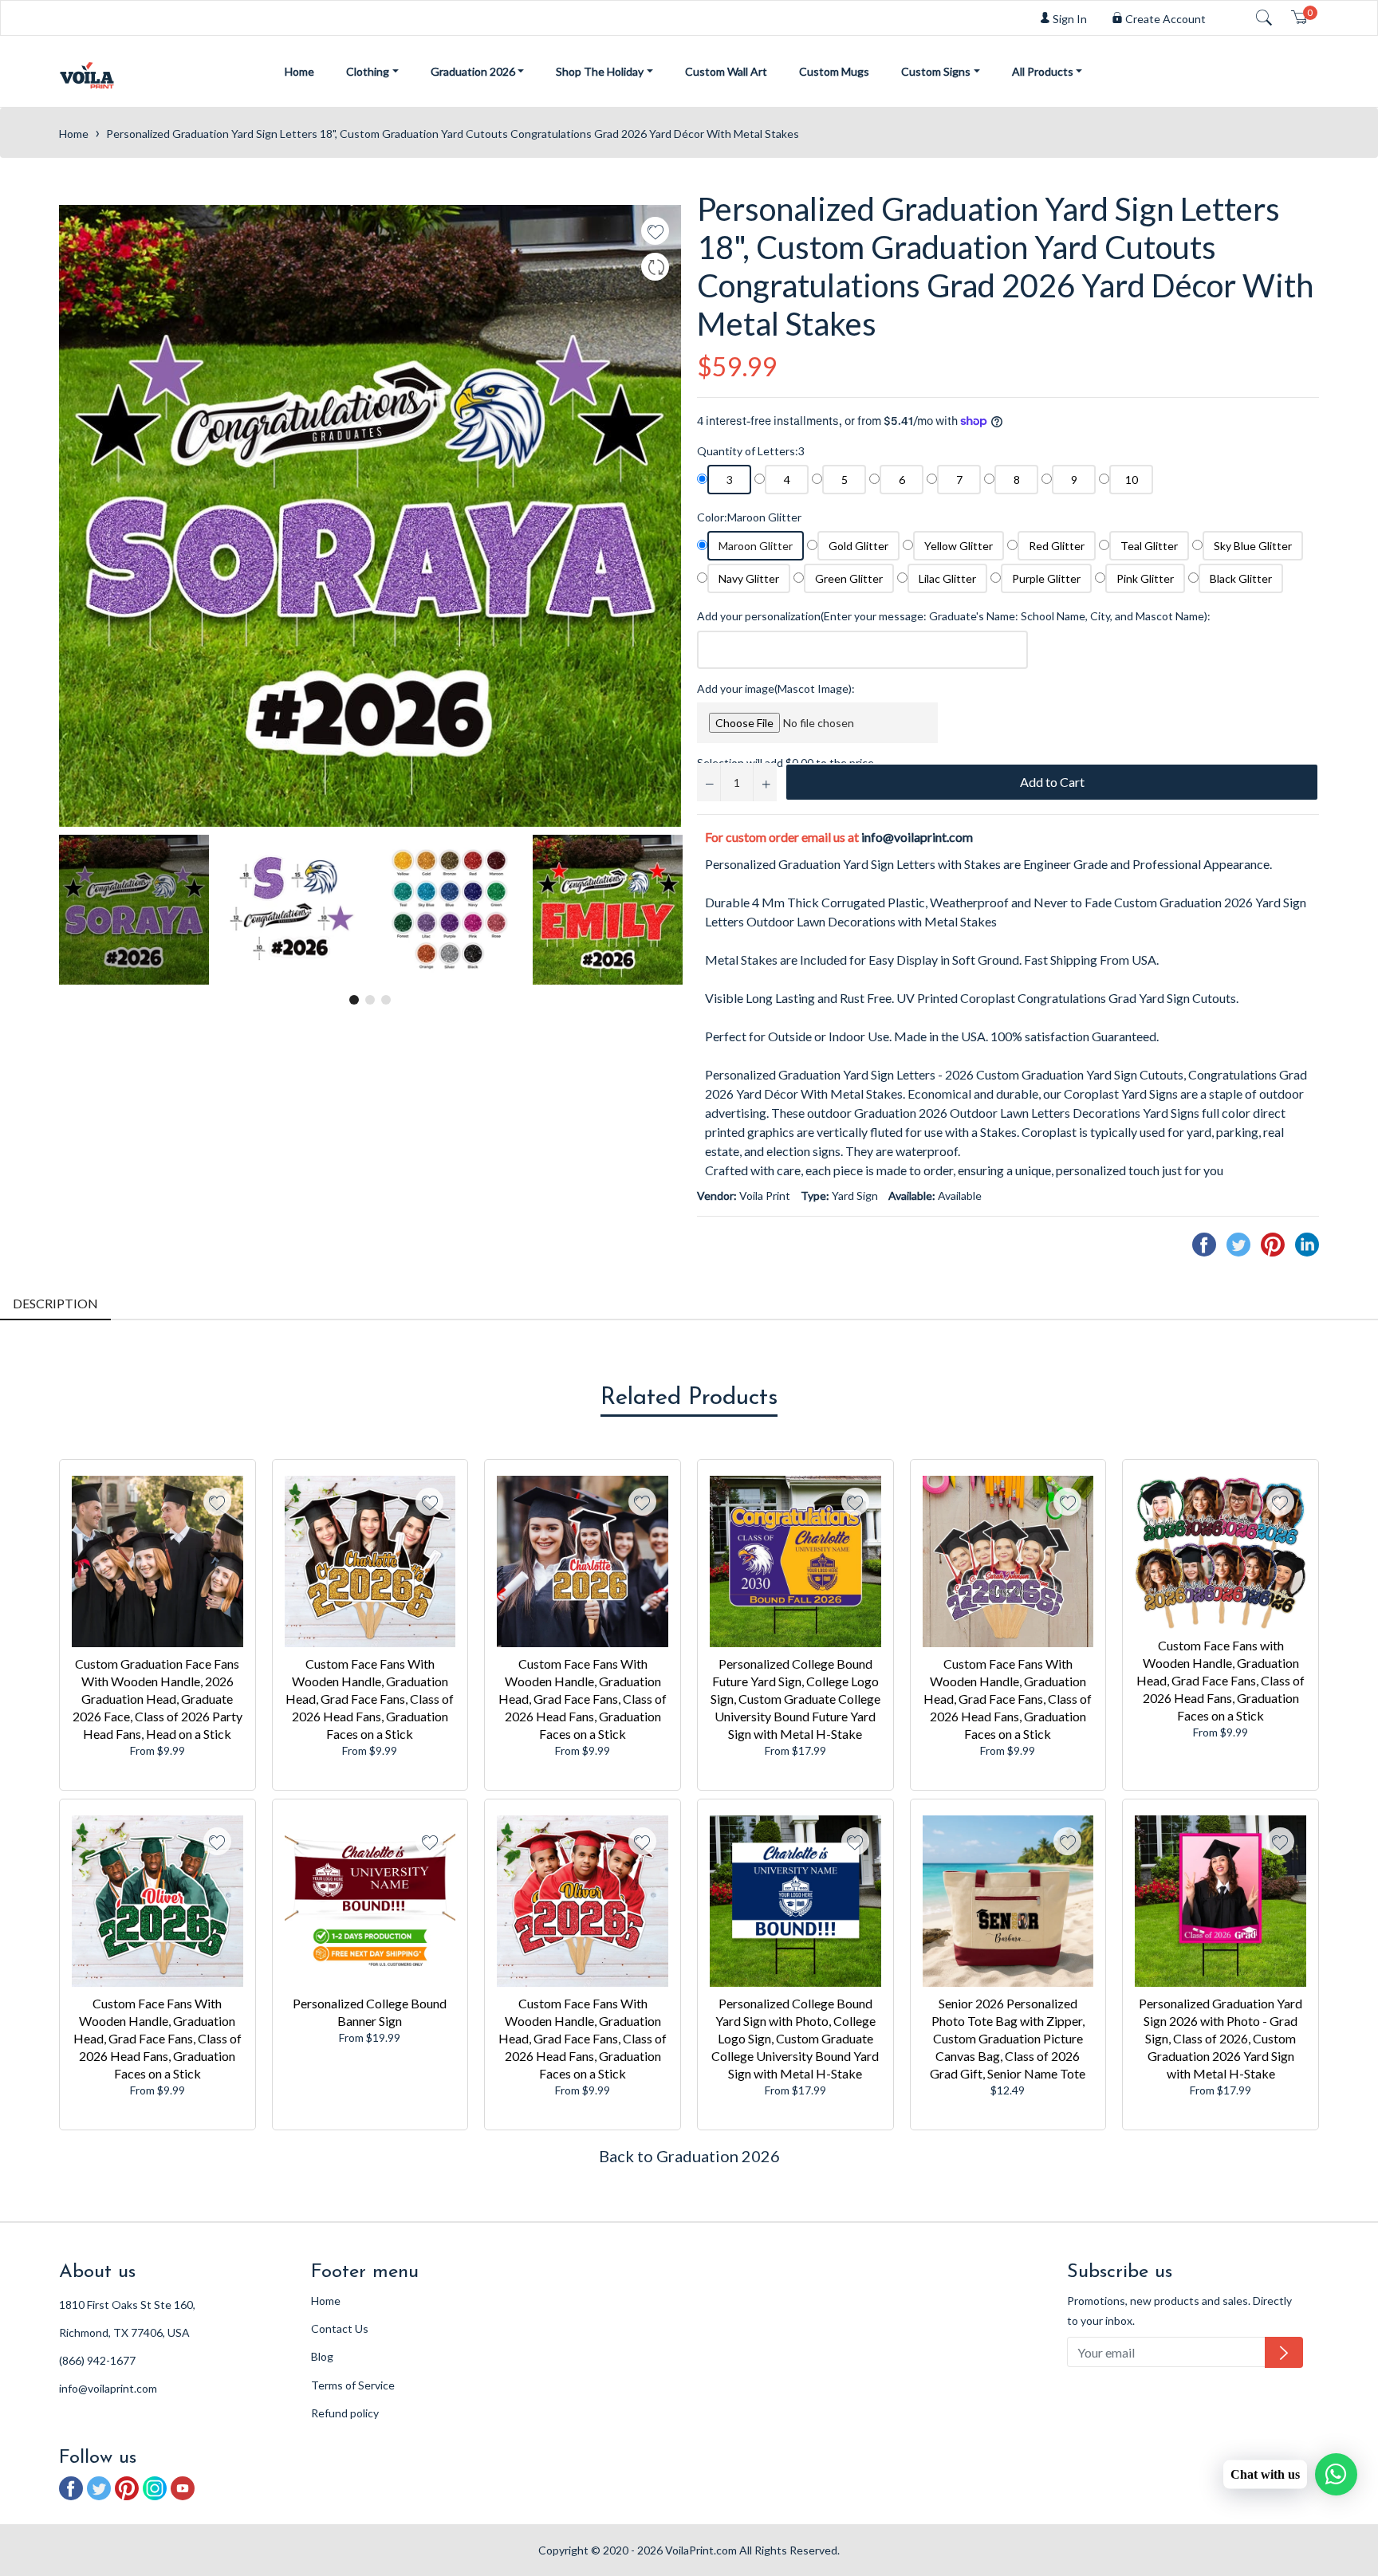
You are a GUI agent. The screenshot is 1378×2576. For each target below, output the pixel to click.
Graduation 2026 (473, 71)
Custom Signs (936, 71)
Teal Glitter (1149, 546)
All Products (1043, 71)
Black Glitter (1241, 578)
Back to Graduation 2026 (689, 2156)
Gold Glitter (858, 546)
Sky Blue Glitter (1253, 546)
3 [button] (386, 1000)
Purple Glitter (1046, 578)
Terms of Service (353, 2385)
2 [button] (370, 1000)
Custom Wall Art (726, 71)
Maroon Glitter (756, 546)
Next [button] (669, 910)
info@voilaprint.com (917, 837)
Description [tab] (55, 1303)
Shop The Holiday (600, 71)
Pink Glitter (1145, 578)
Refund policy (345, 2413)
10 (1132, 480)
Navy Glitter (749, 578)
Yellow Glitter (959, 546)
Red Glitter (1057, 546)
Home (299, 71)
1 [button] (354, 1000)
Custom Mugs (834, 71)
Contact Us (340, 2328)
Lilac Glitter (947, 578)
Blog (322, 2356)
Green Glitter (849, 578)
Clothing (368, 71)
